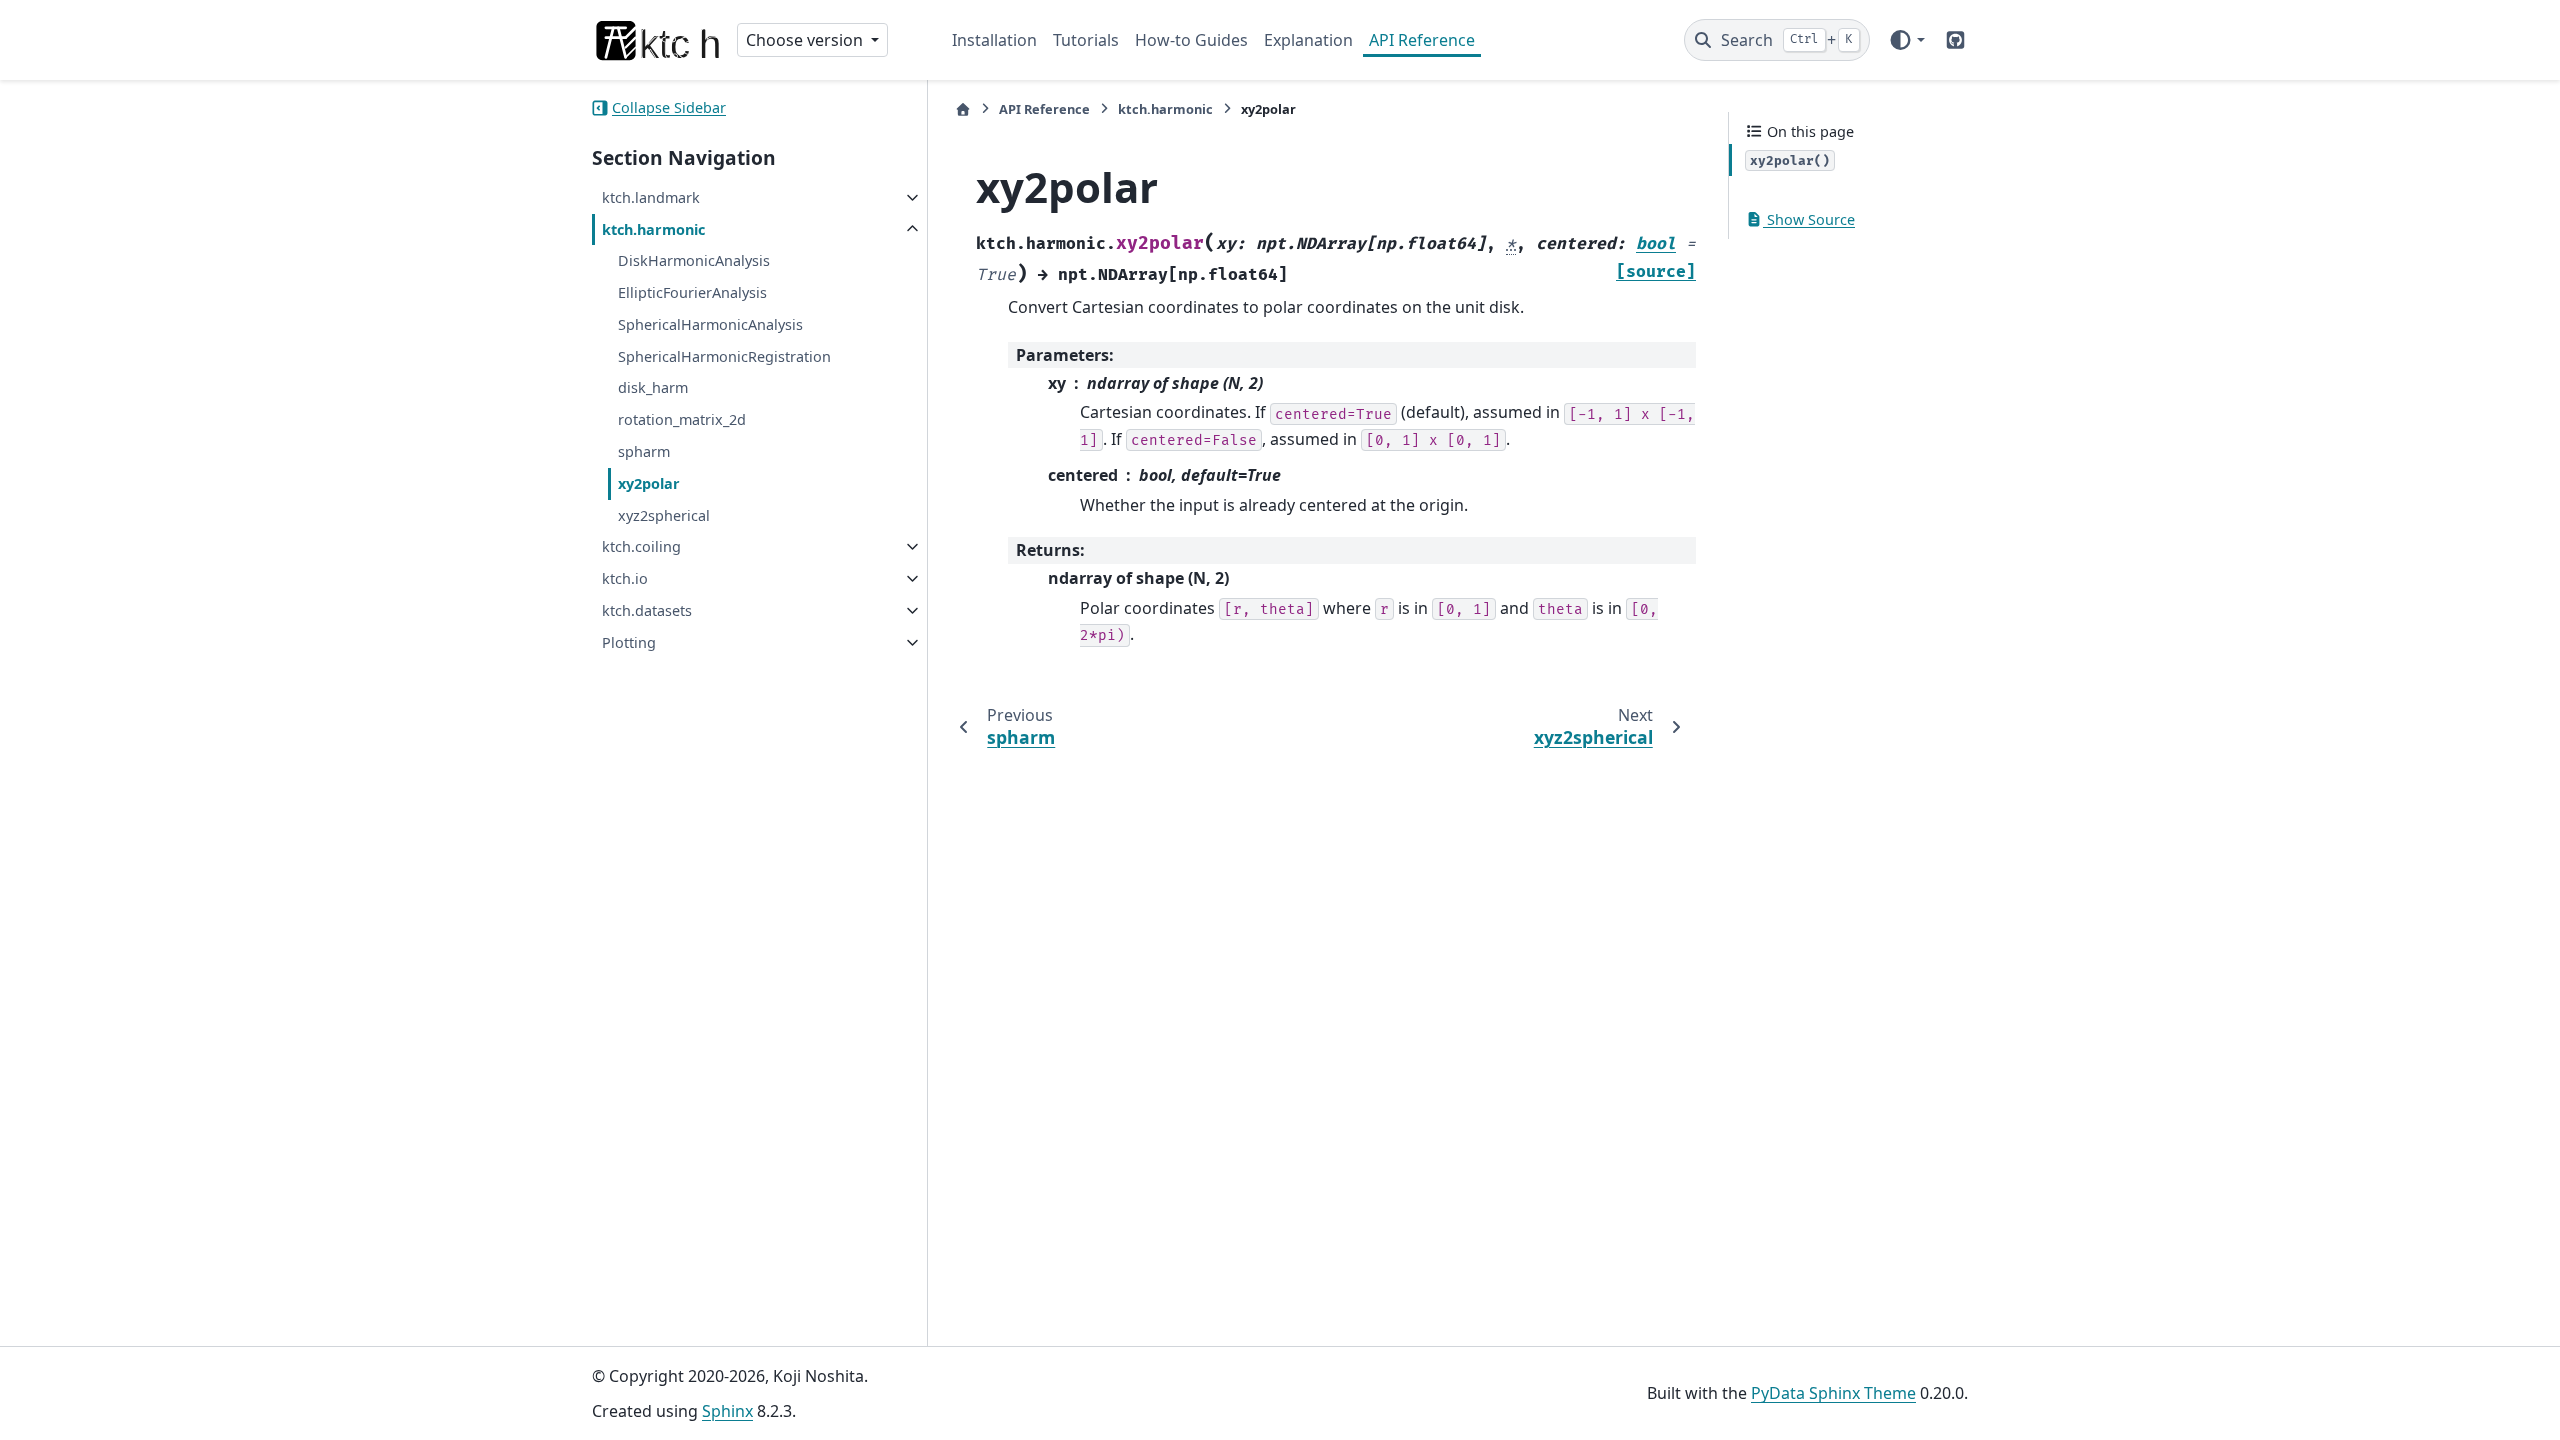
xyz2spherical (664, 515)
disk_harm (653, 387)
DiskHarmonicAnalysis (694, 260)
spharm (644, 451)
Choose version (806, 40)
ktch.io (625, 578)
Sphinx (727, 1411)
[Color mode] (1906, 40)
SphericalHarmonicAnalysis (710, 324)
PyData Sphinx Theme (1833, 1393)
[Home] (963, 109)
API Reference (1422, 40)
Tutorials (1086, 40)
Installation (994, 40)
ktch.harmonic (653, 229)
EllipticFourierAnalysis (692, 292)
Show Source (1809, 219)
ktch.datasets (647, 610)
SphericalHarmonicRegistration (724, 356)
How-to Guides (1191, 40)
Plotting (629, 642)
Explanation (1308, 40)
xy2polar (649, 483)
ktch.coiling (641, 546)
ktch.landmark (651, 197)
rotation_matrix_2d (682, 419)
